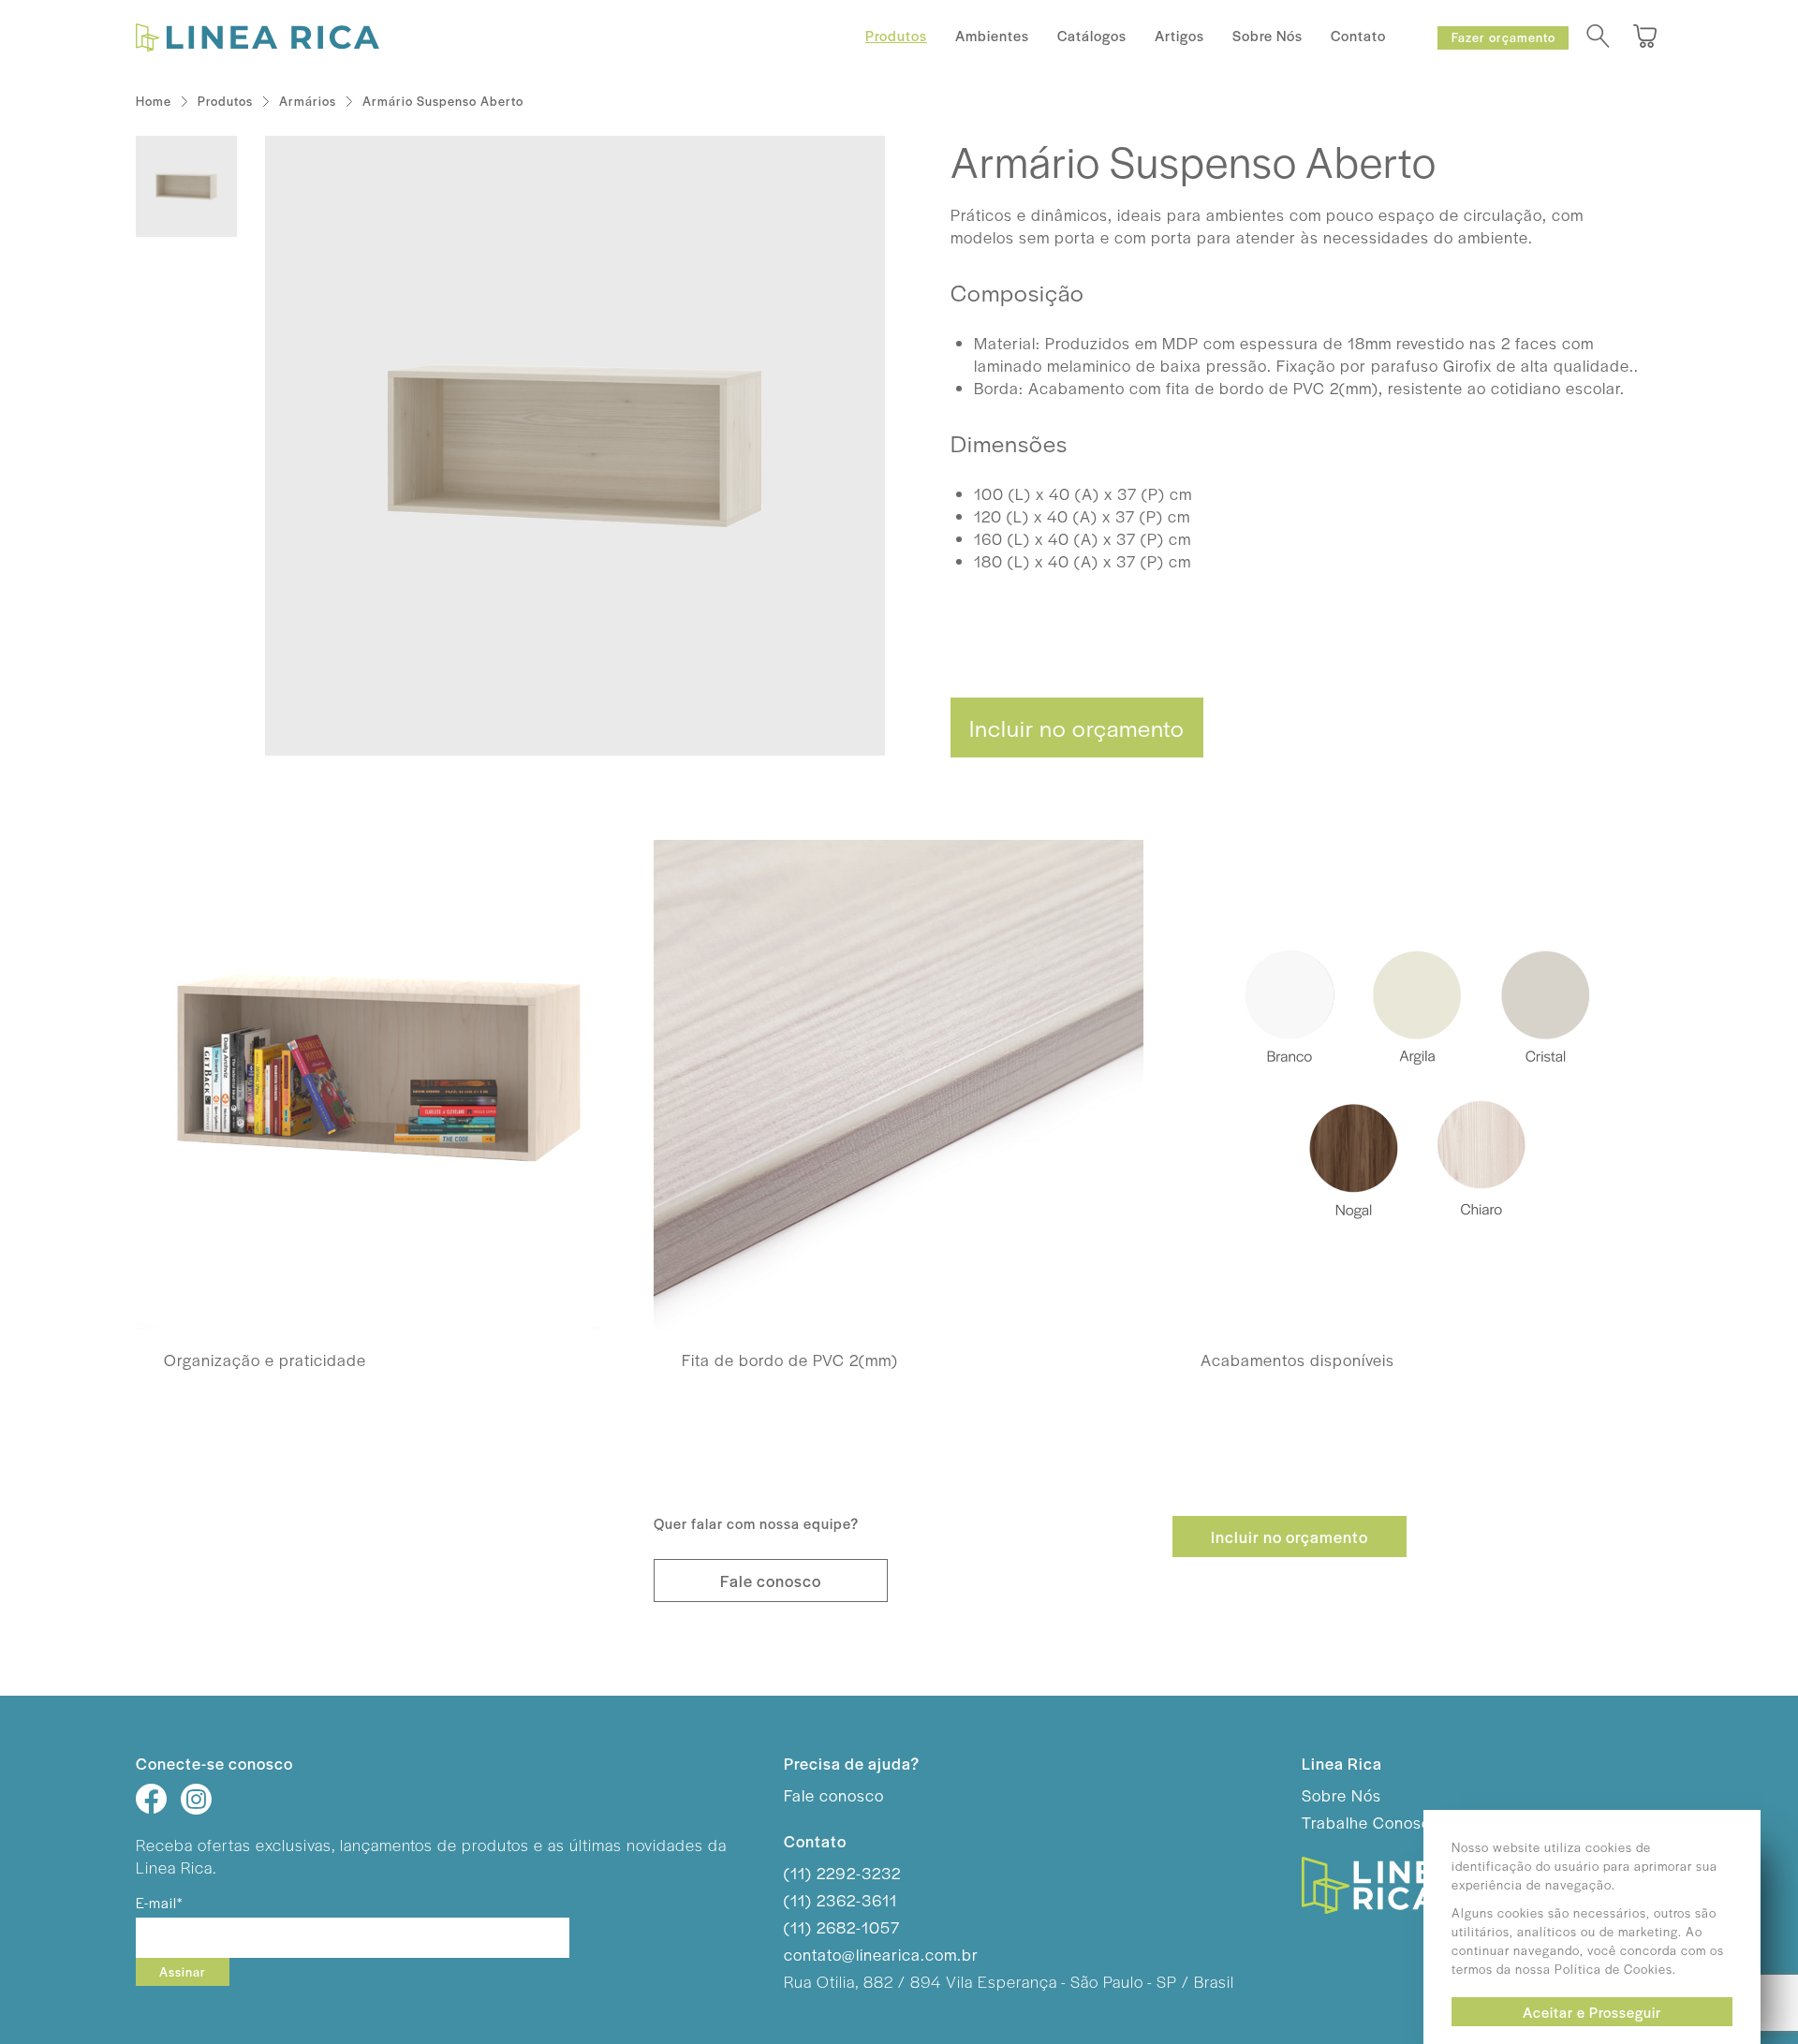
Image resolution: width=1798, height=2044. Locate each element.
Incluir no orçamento (1077, 728)
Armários (308, 101)
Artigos (1179, 35)
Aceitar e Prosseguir (1592, 2012)
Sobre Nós (1267, 35)
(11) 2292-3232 (842, 1873)
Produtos (896, 35)
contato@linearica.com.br (881, 1954)
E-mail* (159, 1902)
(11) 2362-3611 (840, 1900)
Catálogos (1092, 35)
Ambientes (992, 35)
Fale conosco (771, 1581)
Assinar (183, 1971)
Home (154, 101)
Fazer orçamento (1503, 37)
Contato (1358, 35)
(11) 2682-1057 (842, 1927)
